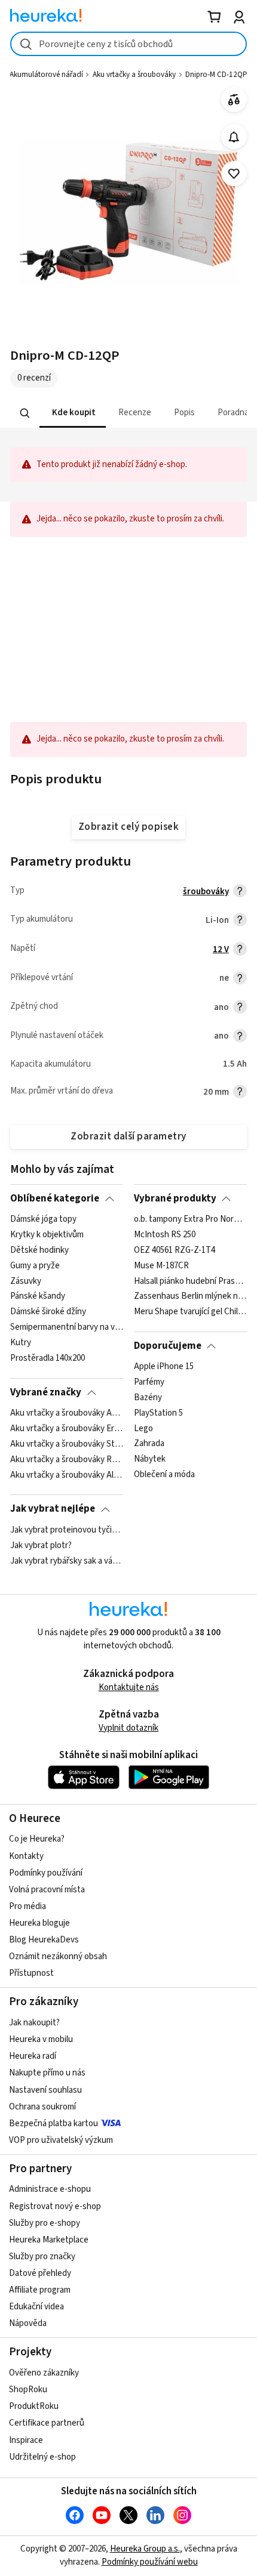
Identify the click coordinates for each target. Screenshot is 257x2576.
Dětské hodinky (39, 1250)
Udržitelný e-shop (42, 2457)
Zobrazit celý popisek (128, 827)
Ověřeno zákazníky (44, 2373)
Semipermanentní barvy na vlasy (67, 1327)
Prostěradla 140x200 (48, 1358)
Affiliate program (40, 2290)
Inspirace (26, 2440)
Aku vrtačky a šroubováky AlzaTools (67, 1475)
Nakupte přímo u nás (47, 2073)
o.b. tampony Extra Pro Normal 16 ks (190, 1219)
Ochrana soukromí (42, 2107)
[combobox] (128, 44)
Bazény (148, 1398)
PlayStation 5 (158, 1413)
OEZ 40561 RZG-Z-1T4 (175, 1250)
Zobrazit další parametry (128, 1136)
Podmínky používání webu (150, 2562)
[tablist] (128, 413)
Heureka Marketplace (49, 2240)
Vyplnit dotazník (128, 1728)
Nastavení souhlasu (45, 2090)
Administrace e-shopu (50, 2189)
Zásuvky (26, 1281)
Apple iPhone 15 (164, 1367)
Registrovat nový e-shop (55, 2206)
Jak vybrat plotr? (41, 1546)
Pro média (27, 1906)
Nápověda (28, 2323)
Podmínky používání (46, 1873)
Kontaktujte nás (129, 1687)
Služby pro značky (42, 2257)
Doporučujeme (168, 1346)
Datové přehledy (40, 2273)
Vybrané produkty (175, 1199)
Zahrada (149, 1444)
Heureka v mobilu (41, 2039)
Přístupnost (31, 1973)
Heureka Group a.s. (145, 2549)
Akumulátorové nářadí (46, 75)
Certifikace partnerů (47, 2423)
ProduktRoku (34, 2406)
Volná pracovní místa (47, 1890)
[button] (73, 413)
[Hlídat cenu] (234, 137)
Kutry (21, 1343)
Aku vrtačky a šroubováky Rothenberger (67, 1460)
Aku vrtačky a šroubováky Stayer (67, 1444)
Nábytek (150, 1460)
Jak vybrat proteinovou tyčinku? (67, 1530)
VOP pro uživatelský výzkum (61, 2140)
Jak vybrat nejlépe (53, 1509)
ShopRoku (28, 2390)
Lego (143, 1429)
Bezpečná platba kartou (53, 2123)
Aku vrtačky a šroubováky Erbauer (67, 1429)
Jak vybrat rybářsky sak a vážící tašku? (67, 1561)
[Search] (25, 413)
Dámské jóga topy (43, 1219)
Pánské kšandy (38, 1297)
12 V (221, 949)
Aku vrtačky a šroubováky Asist (67, 1413)
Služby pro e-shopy (45, 2223)
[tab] (73, 413)
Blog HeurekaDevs (44, 1940)
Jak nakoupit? (34, 2023)
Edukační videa (36, 2307)
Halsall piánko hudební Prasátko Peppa (190, 1281)
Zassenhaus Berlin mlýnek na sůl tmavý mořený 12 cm (190, 1297)
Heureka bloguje (39, 1923)
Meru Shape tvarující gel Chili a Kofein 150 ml (190, 1312)
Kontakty (26, 1856)
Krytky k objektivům (47, 1235)
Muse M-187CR (161, 1266)
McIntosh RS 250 (165, 1235)
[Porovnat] (234, 100)
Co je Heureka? (37, 1839)
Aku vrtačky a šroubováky (134, 75)
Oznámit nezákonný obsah (58, 1956)
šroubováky (206, 892)
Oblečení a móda (164, 1475)
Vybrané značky (46, 1392)
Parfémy (149, 1382)
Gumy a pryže (35, 1266)
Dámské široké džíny (48, 1312)
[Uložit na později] (234, 174)
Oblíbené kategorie (55, 1199)
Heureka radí (33, 2056)
